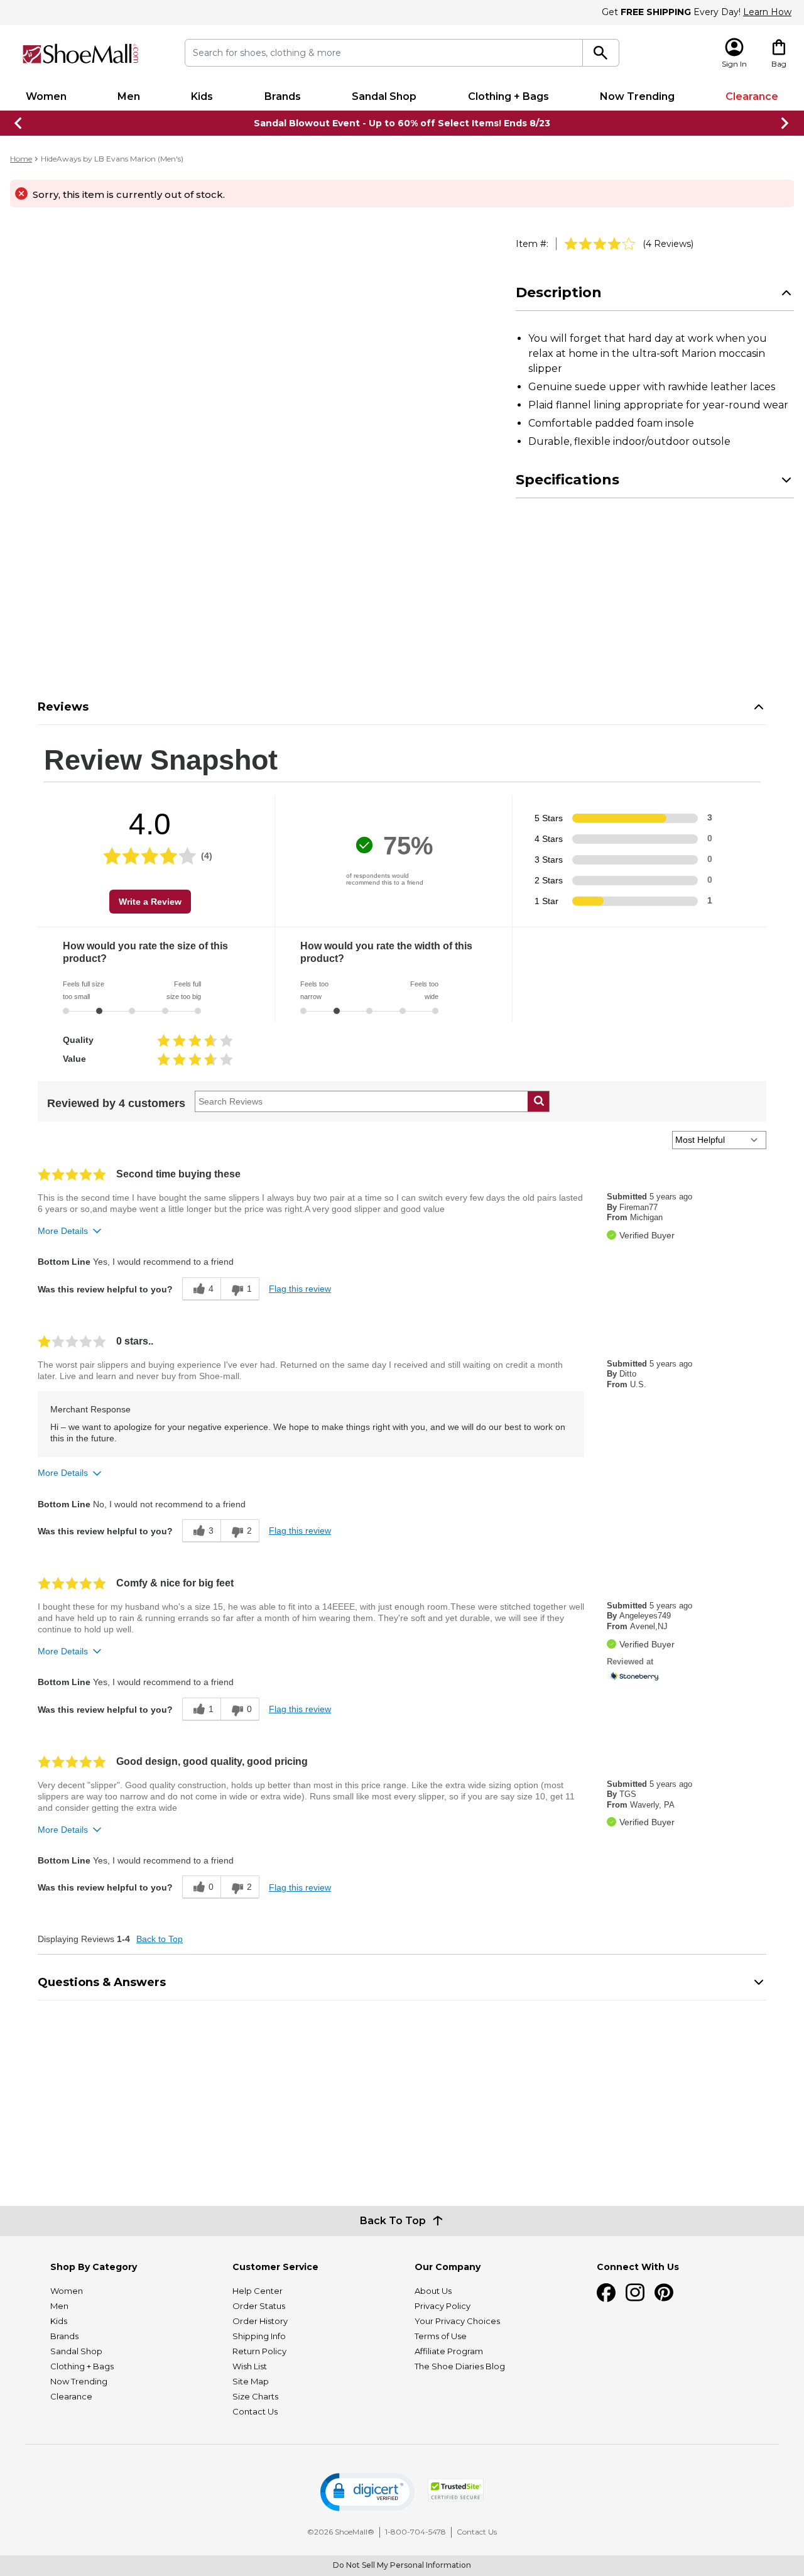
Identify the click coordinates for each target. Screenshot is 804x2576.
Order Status (259, 2306)
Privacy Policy (443, 2306)
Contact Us (255, 2411)
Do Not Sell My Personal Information (402, 2565)
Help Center (258, 2291)
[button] (367, 2492)
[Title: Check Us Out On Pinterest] (664, 2293)
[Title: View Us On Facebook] (606, 2293)
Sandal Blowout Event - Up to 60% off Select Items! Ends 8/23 (402, 123)
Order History (260, 2321)
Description (559, 292)
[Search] (601, 53)
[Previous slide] (19, 123)
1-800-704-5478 (416, 2532)
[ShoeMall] (80, 54)
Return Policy (259, 2351)
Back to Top (160, 1939)
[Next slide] (785, 123)
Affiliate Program (449, 2351)
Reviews (63, 707)
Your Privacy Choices (457, 2321)
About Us (433, 2291)
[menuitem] (46, 97)
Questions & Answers (102, 1982)
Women (46, 96)
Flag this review (300, 1289)
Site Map (251, 2381)
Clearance (752, 96)
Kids (202, 96)
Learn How (767, 12)
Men (129, 96)
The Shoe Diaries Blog (460, 2366)
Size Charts (255, 2396)
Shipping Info (259, 2336)
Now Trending (637, 96)
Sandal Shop (384, 96)
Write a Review (150, 902)
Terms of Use (441, 2336)
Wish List (250, 2366)
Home (21, 159)
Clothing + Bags (508, 96)
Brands (283, 96)
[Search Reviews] (539, 1101)
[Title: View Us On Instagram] (635, 2293)
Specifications (568, 480)
